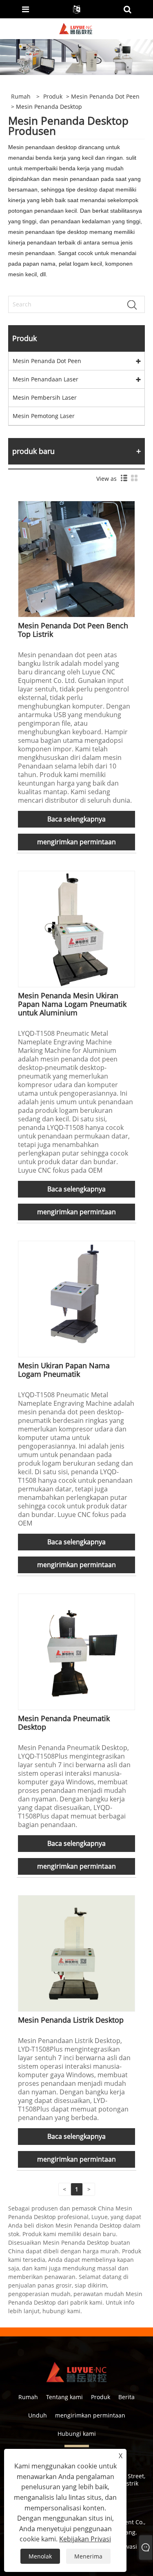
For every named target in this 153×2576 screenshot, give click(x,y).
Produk (53, 96)
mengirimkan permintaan (76, 842)
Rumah (28, 2397)
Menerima (88, 2556)
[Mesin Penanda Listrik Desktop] (76, 1953)
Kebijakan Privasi (85, 2539)
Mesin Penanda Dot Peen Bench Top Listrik (73, 630)
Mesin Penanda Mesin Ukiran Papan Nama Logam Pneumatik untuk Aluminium (72, 1004)
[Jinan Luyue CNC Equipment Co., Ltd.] (76, 28)
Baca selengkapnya (76, 819)
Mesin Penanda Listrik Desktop (71, 2020)
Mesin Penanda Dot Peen (105, 96)
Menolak (40, 2556)
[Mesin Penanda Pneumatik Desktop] (76, 1651)
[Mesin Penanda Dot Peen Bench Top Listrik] (76, 558)
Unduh (38, 2415)
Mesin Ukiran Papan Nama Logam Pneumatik (64, 1370)
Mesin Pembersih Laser (45, 397)
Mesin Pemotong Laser (44, 416)
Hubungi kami (77, 2434)
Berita (126, 2397)
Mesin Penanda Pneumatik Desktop (64, 1723)
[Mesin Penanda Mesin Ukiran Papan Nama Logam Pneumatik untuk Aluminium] (76, 928)
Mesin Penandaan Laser (45, 379)
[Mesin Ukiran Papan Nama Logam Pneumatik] (76, 1298)
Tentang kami (64, 2397)
